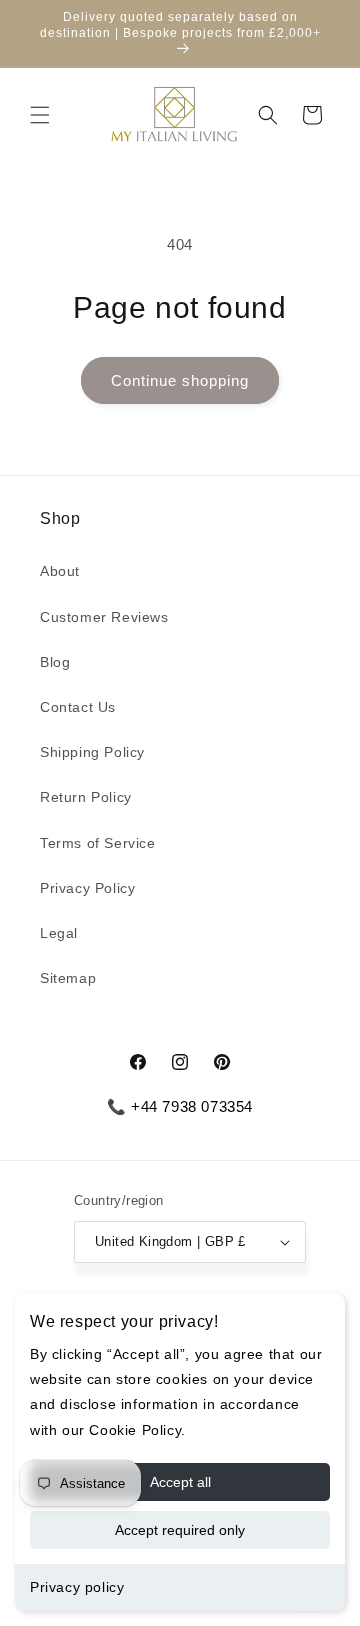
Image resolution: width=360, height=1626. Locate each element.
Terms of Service (98, 843)
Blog (55, 662)
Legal (59, 933)
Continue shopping (180, 380)
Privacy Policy (87, 888)
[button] (40, 115)
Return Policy (86, 797)
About (60, 571)
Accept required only (180, 1530)
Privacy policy (77, 1587)
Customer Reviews (104, 617)
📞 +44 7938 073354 (180, 1106)
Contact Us (78, 707)
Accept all (180, 1482)
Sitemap (68, 978)
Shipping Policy (92, 752)
